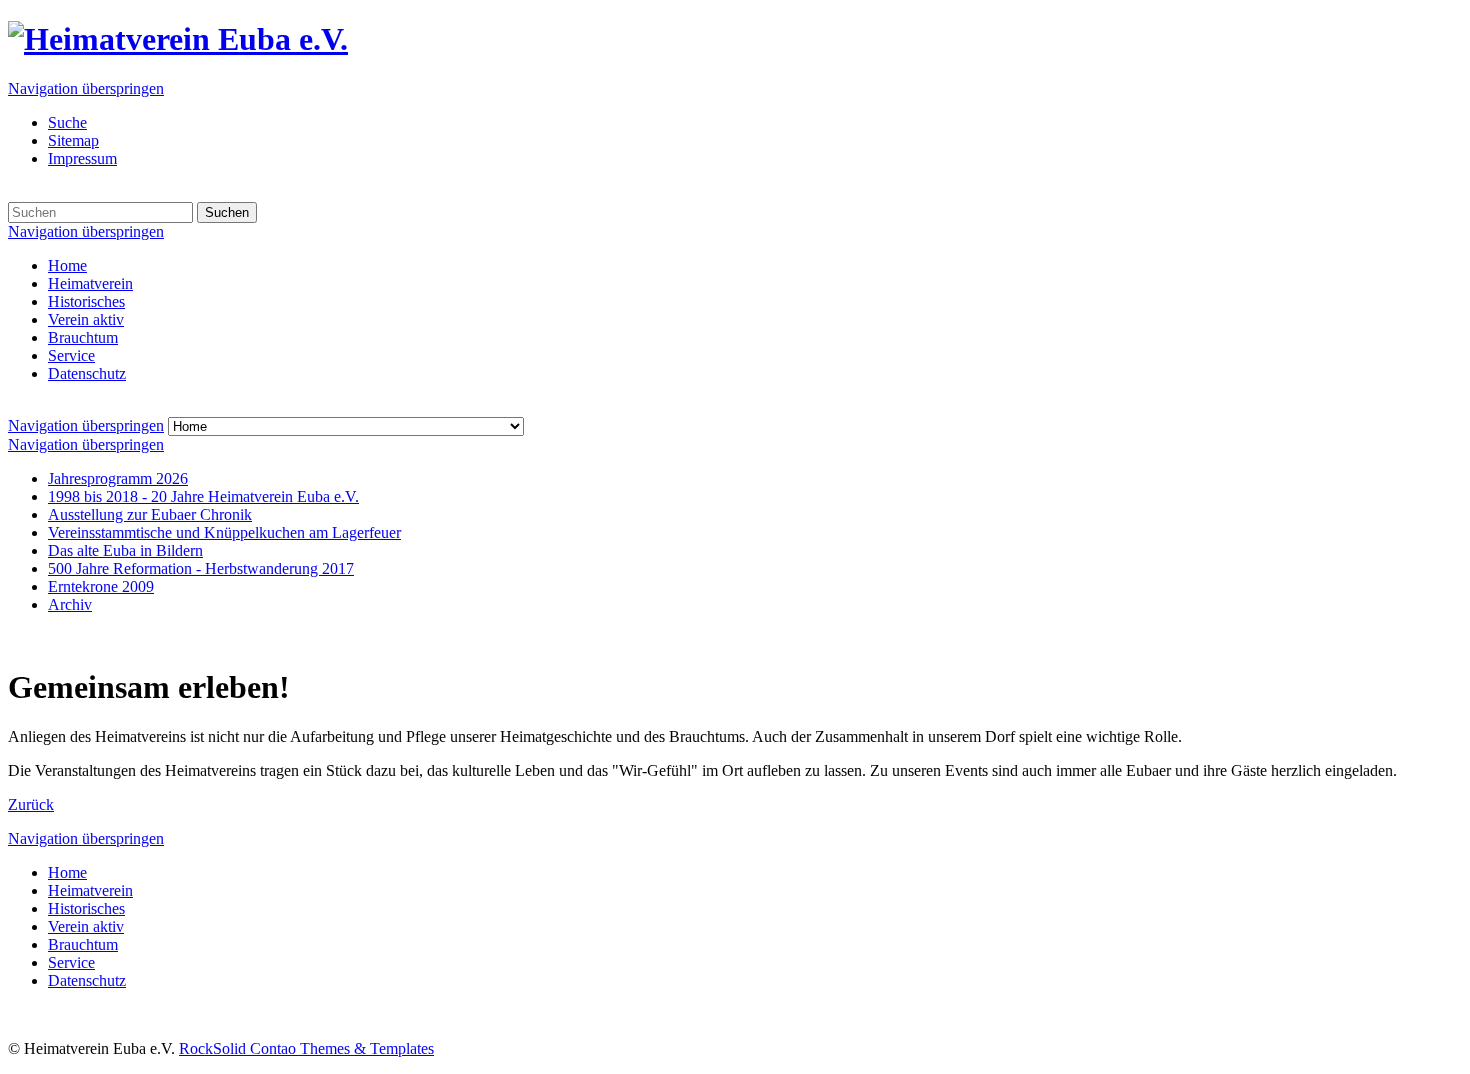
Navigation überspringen (86, 88)
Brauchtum (83, 337)
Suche (67, 122)
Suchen (227, 212)
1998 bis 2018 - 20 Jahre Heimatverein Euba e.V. (203, 496)
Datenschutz (87, 373)
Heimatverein (90, 283)
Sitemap (73, 140)
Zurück (31, 804)
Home (67, 265)
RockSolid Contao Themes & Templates (306, 1048)
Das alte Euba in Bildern (125, 550)
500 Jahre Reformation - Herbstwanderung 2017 (201, 568)
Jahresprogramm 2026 (118, 478)
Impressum (82, 158)
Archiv (70, 604)
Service (71, 355)
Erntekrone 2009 (101, 586)
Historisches (86, 301)
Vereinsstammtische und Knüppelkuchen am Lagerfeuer (224, 532)
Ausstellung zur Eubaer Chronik (150, 514)
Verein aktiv (86, 319)
